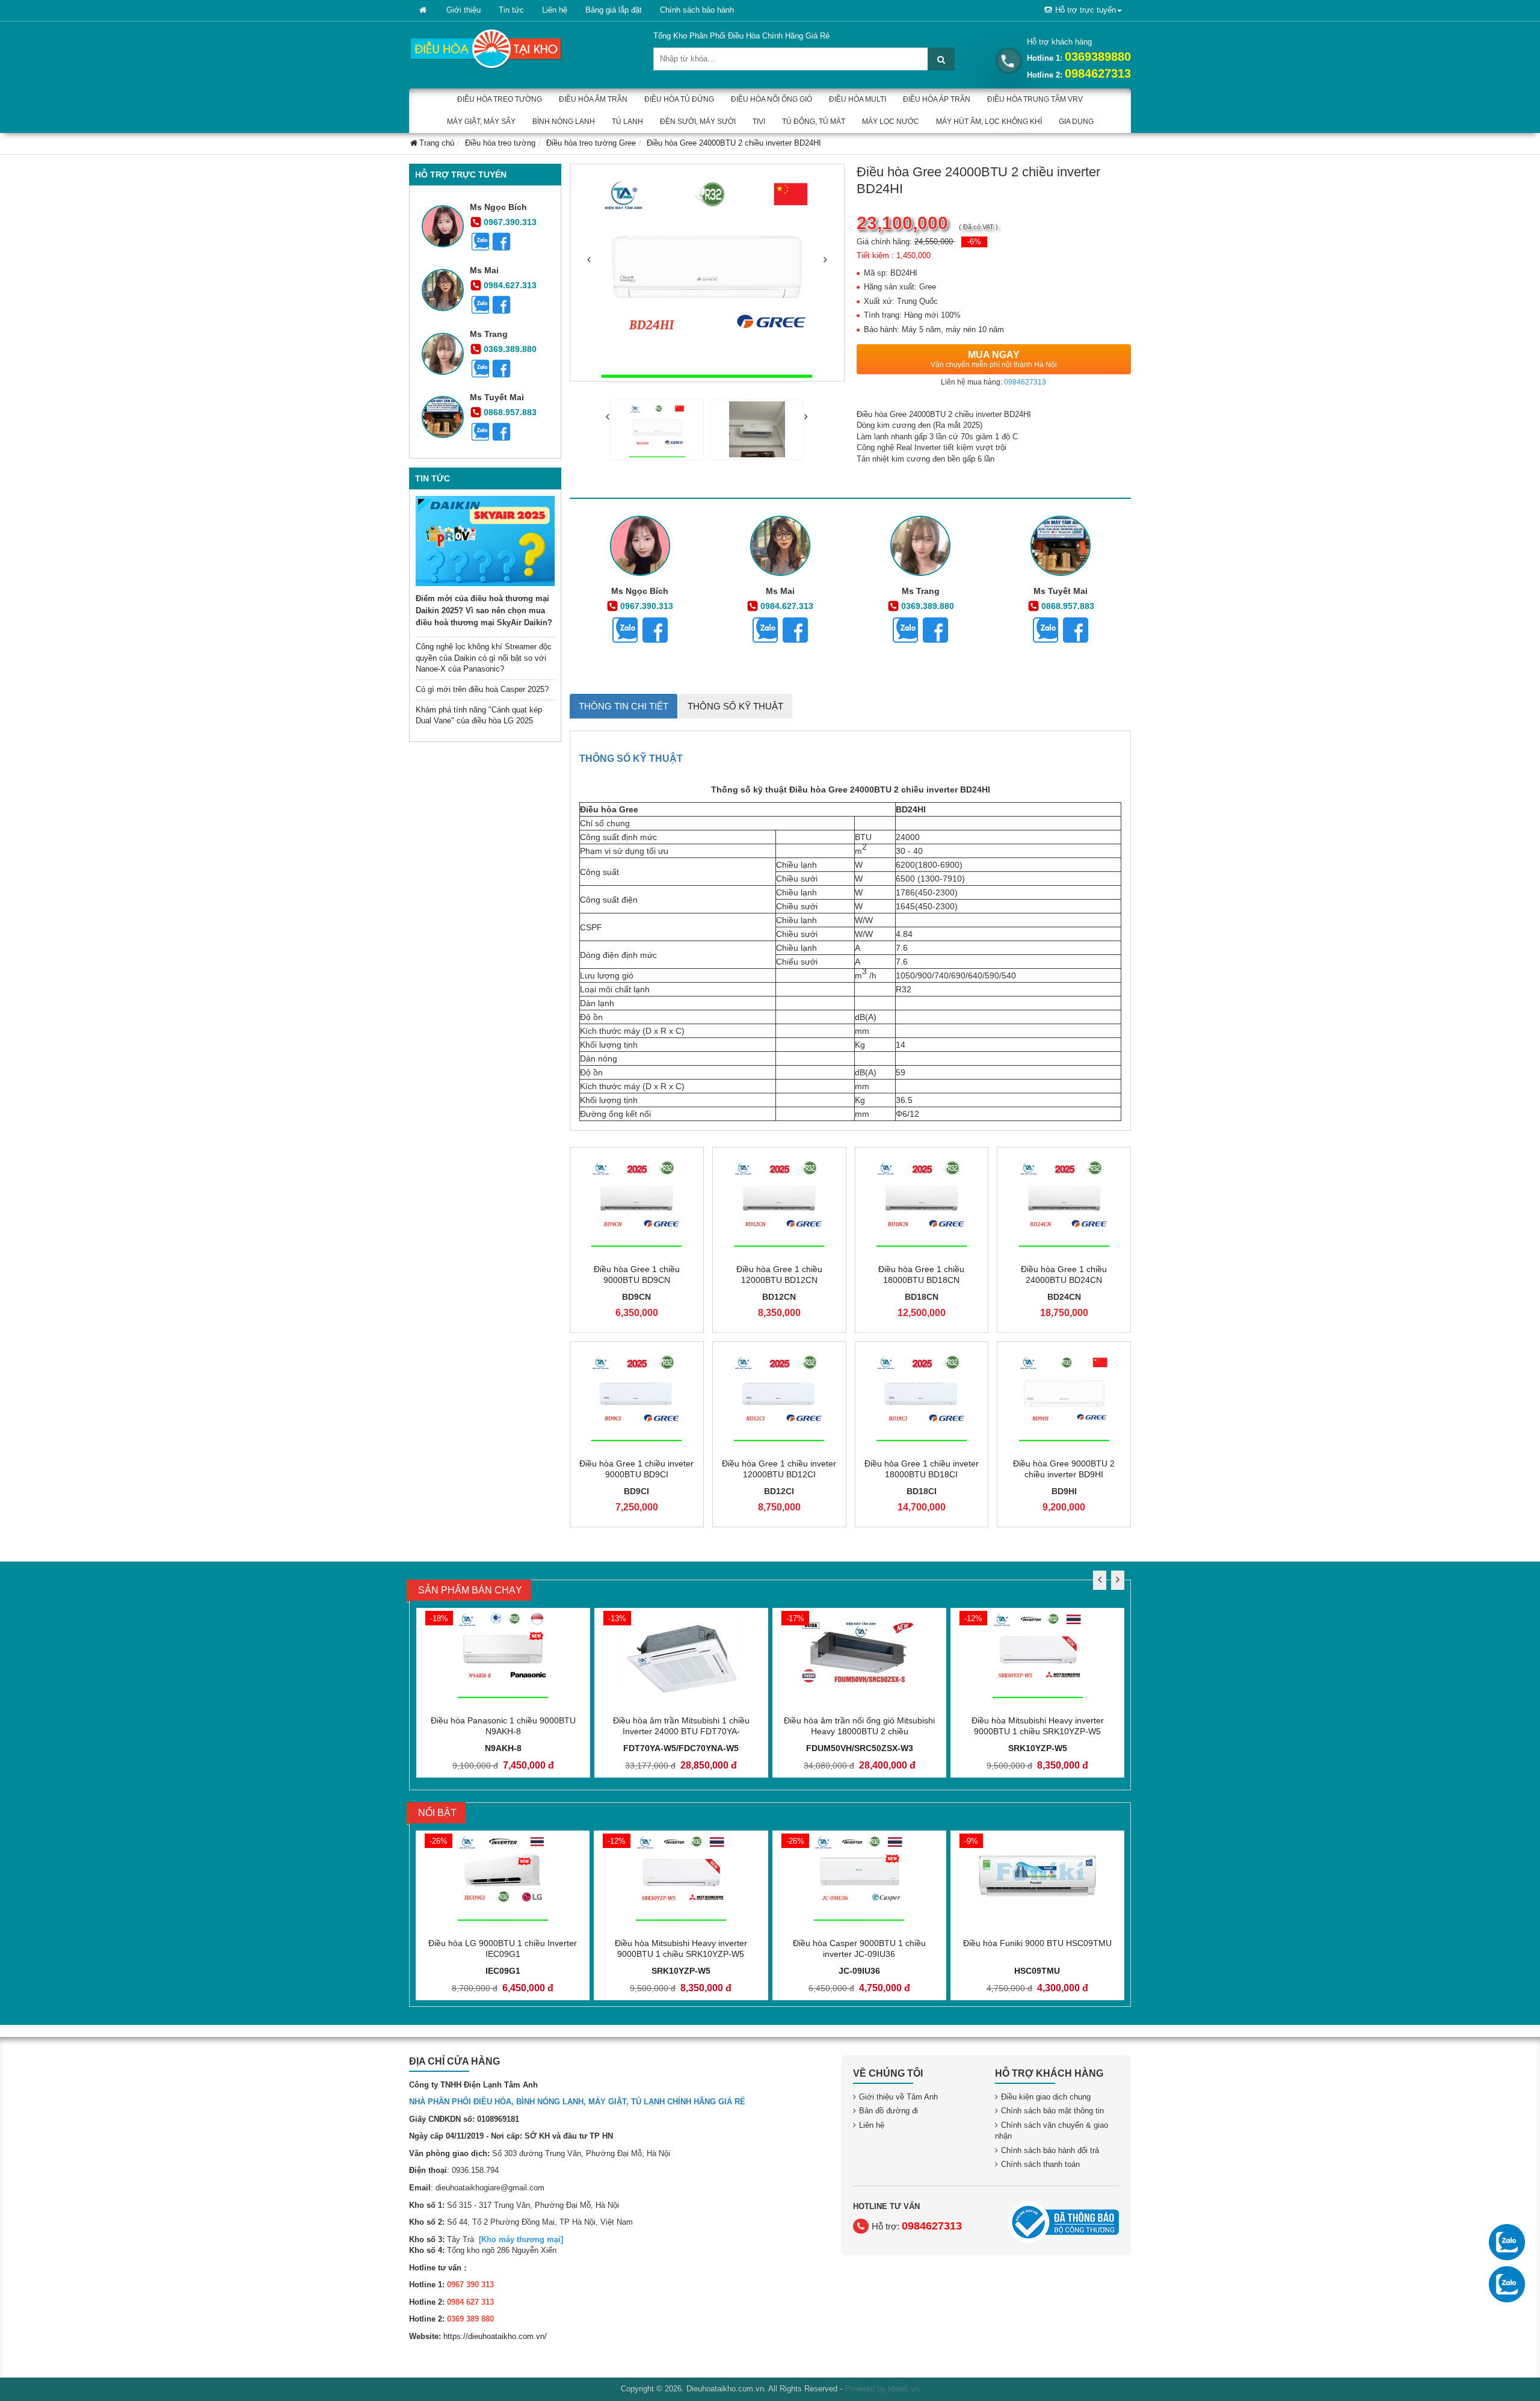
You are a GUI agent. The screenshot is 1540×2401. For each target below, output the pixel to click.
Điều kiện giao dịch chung (1046, 2097)
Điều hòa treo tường (500, 99)
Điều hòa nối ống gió (772, 99)
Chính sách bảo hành (697, 10)
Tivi (759, 122)
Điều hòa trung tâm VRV (1035, 99)
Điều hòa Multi (858, 99)
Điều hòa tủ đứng (679, 99)
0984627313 (1098, 73)
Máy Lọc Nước (891, 122)
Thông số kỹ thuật (735, 706)
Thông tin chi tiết (624, 706)
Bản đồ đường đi (889, 2111)
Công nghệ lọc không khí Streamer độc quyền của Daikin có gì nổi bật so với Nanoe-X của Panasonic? (484, 658)
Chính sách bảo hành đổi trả (1050, 2150)
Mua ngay (994, 359)
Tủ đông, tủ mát (814, 122)
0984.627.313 (510, 285)
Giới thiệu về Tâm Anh (898, 2097)
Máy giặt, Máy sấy (481, 122)
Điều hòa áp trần (937, 99)
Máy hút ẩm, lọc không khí (989, 122)
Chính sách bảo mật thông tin (1052, 2111)
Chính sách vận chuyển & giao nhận (1052, 2131)
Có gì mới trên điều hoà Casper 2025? (482, 689)
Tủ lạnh (627, 122)
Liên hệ (555, 10)
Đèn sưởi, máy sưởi (698, 122)
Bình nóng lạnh (564, 122)
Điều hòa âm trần (593, 99)
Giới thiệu (464, 10)
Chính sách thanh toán (1040, 2164)
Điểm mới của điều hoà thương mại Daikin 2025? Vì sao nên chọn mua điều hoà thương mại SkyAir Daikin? (484, 610)
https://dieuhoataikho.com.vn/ (495, 2336)
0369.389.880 (510, 349)
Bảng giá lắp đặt (614, 10)
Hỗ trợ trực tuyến (1086, 10)
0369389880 (1098, 57)
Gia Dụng (1076, 122)
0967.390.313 (510, 222)
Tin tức (511, 10)
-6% (974, 242)
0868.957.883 (510, 412)
